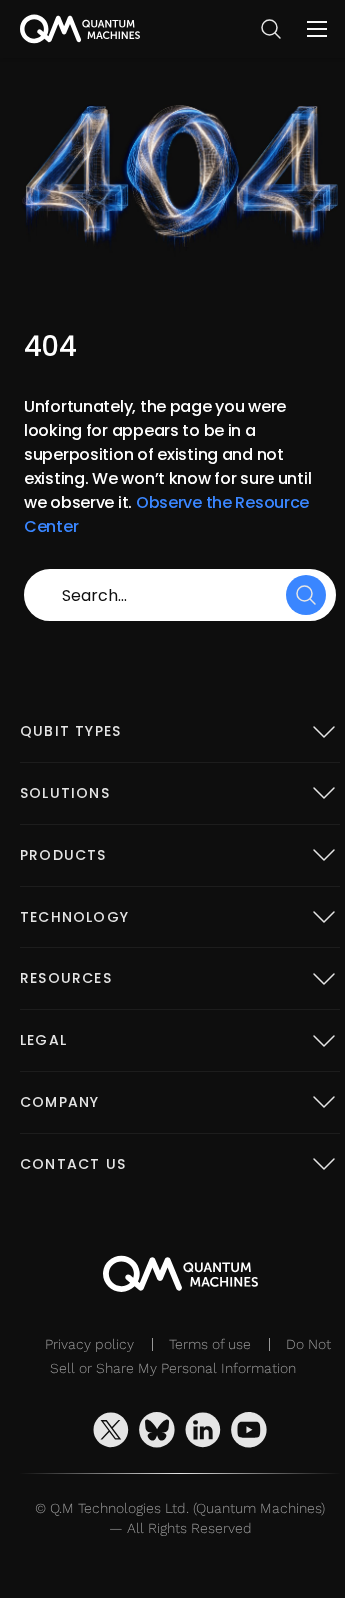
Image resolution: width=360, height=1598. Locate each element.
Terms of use (210, 1344)
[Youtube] (249, 1430)
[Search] (306, 595)
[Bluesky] (157, 1430)
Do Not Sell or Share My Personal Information (190, 1356)
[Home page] (80, 29)
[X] (111, 1430)
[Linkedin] (203, 1430)
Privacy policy (89, 1344)
